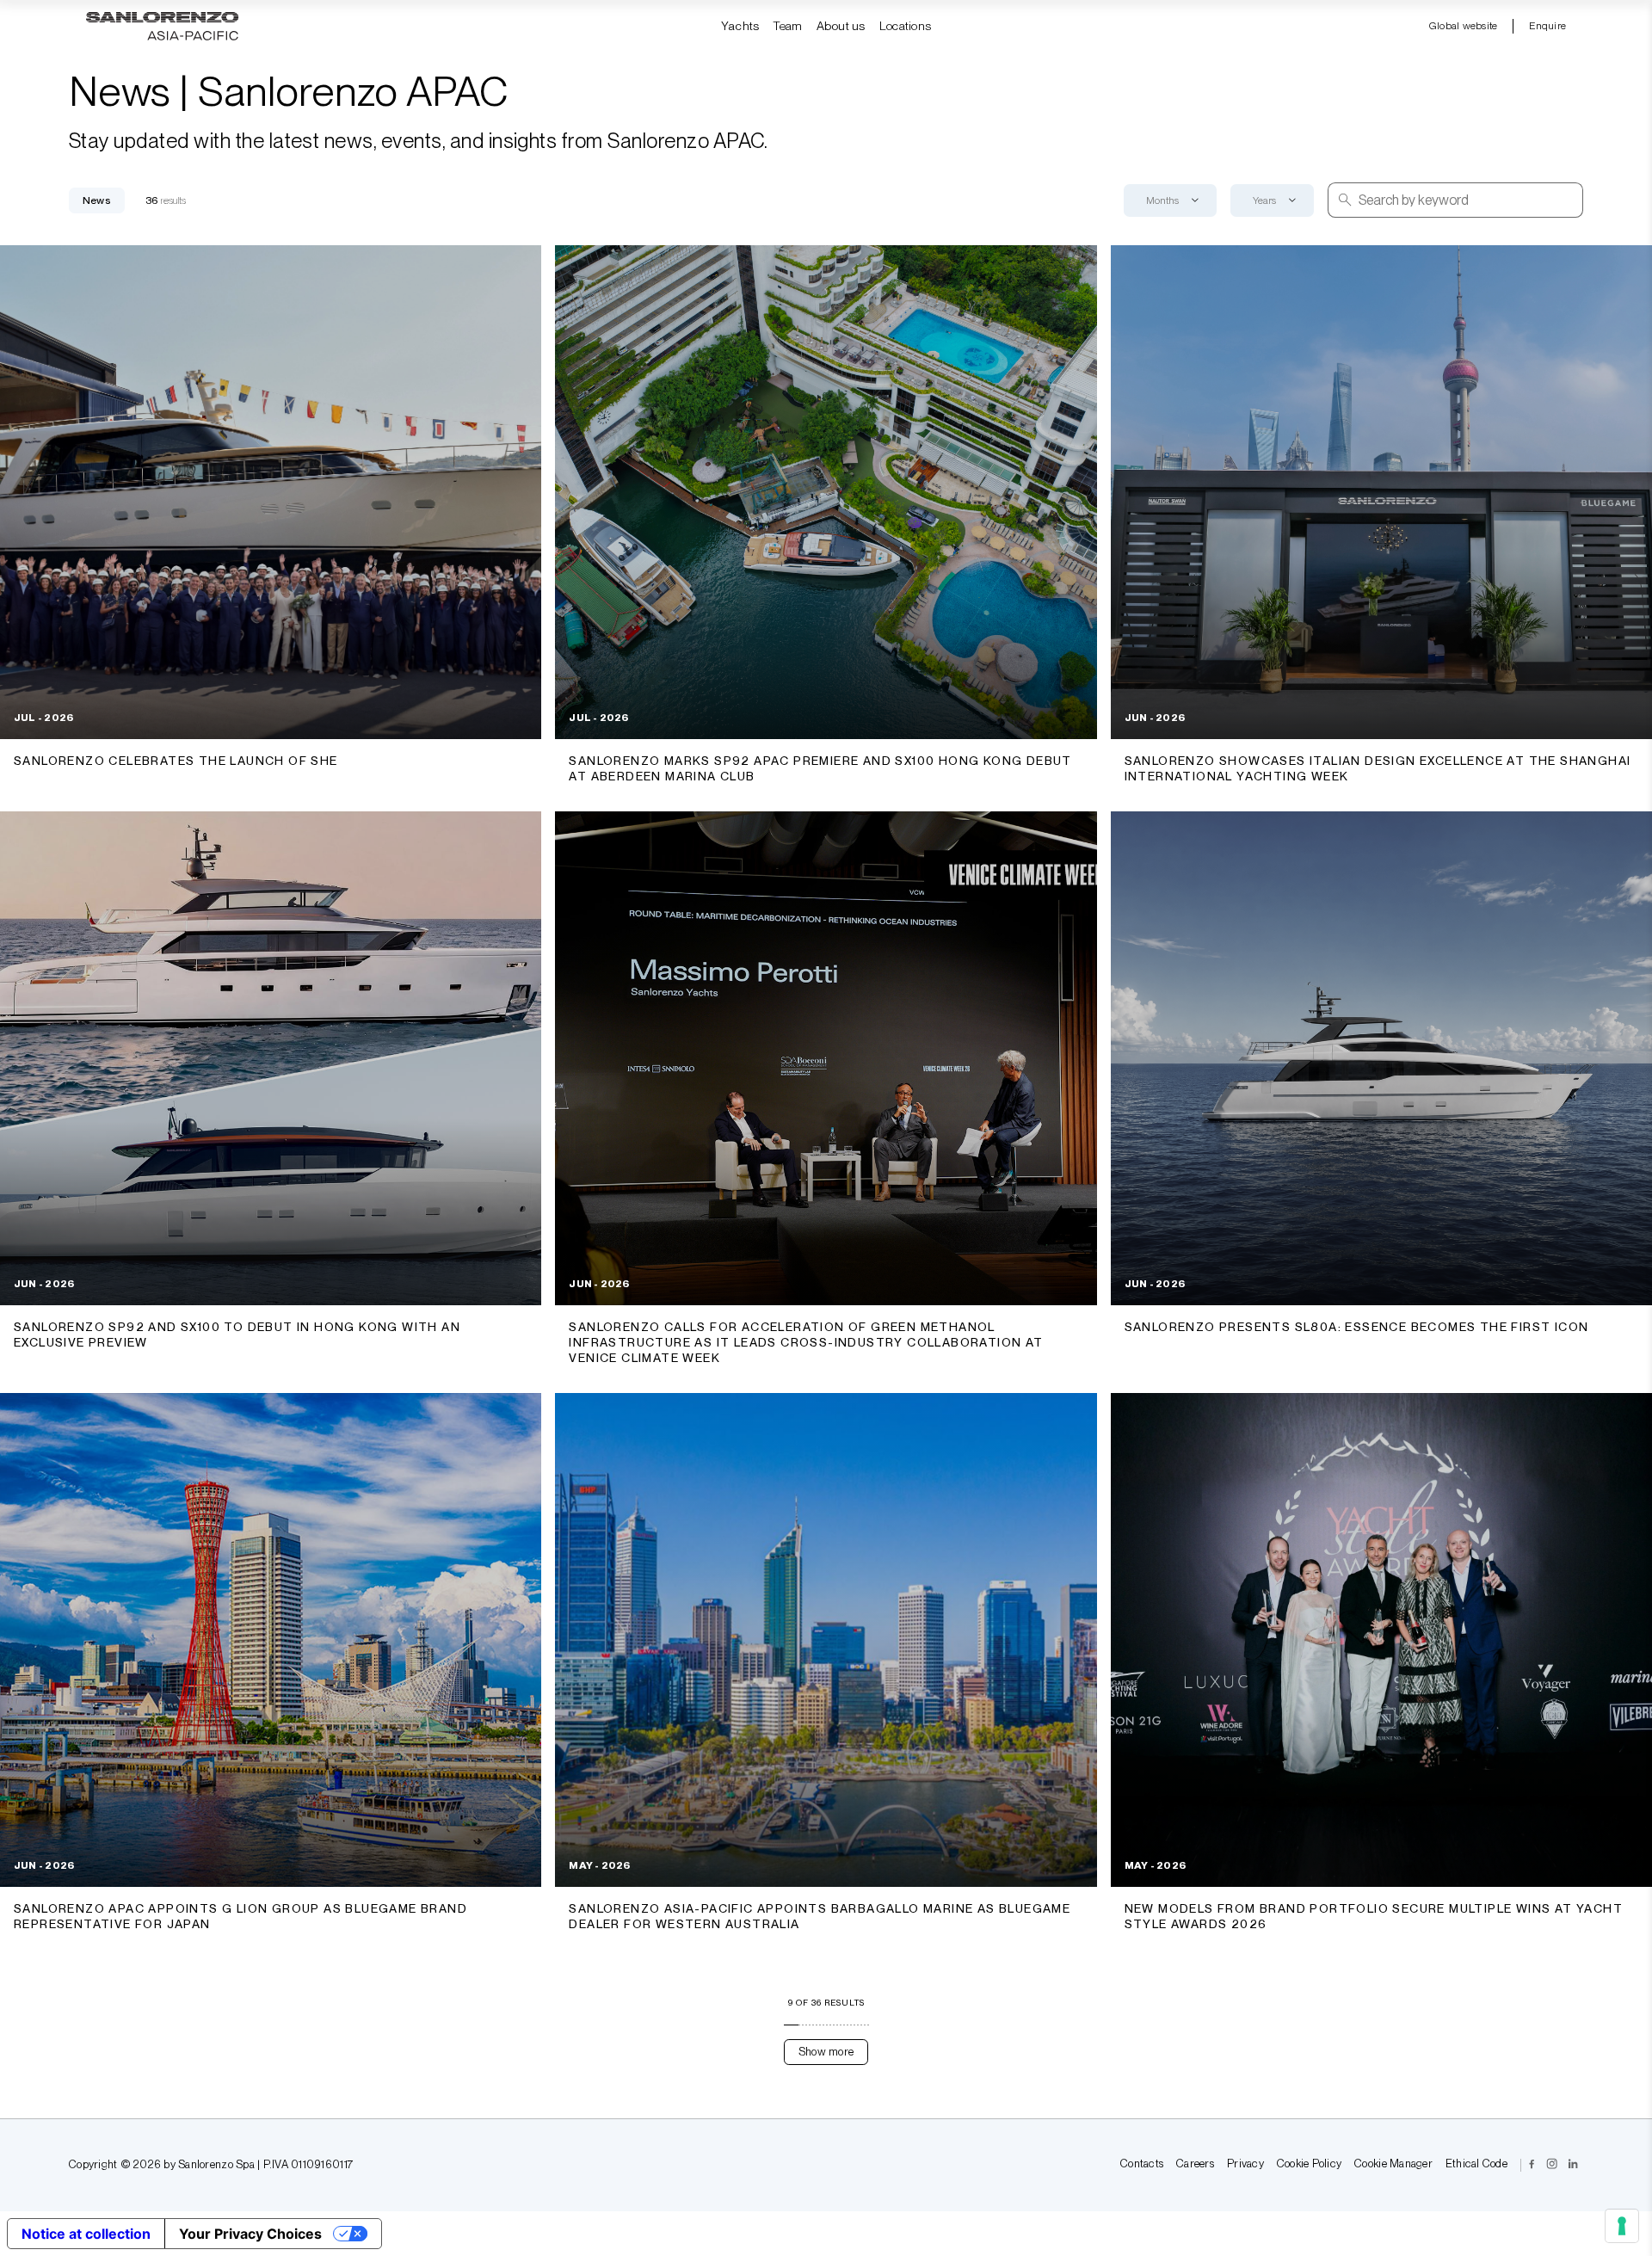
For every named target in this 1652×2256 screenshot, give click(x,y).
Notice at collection (86, 2234)
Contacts (1142, 2164)
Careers (1195, 2164)
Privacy (1245, 2164)
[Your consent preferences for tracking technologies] (1622, 2226)
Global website (1463, 26)
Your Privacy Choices (250, 2234)
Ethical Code (1476, 2164)
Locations (906, 26)
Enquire (1547, 26)
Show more (826, 2052)
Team (787, 26)
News (97, 200)
